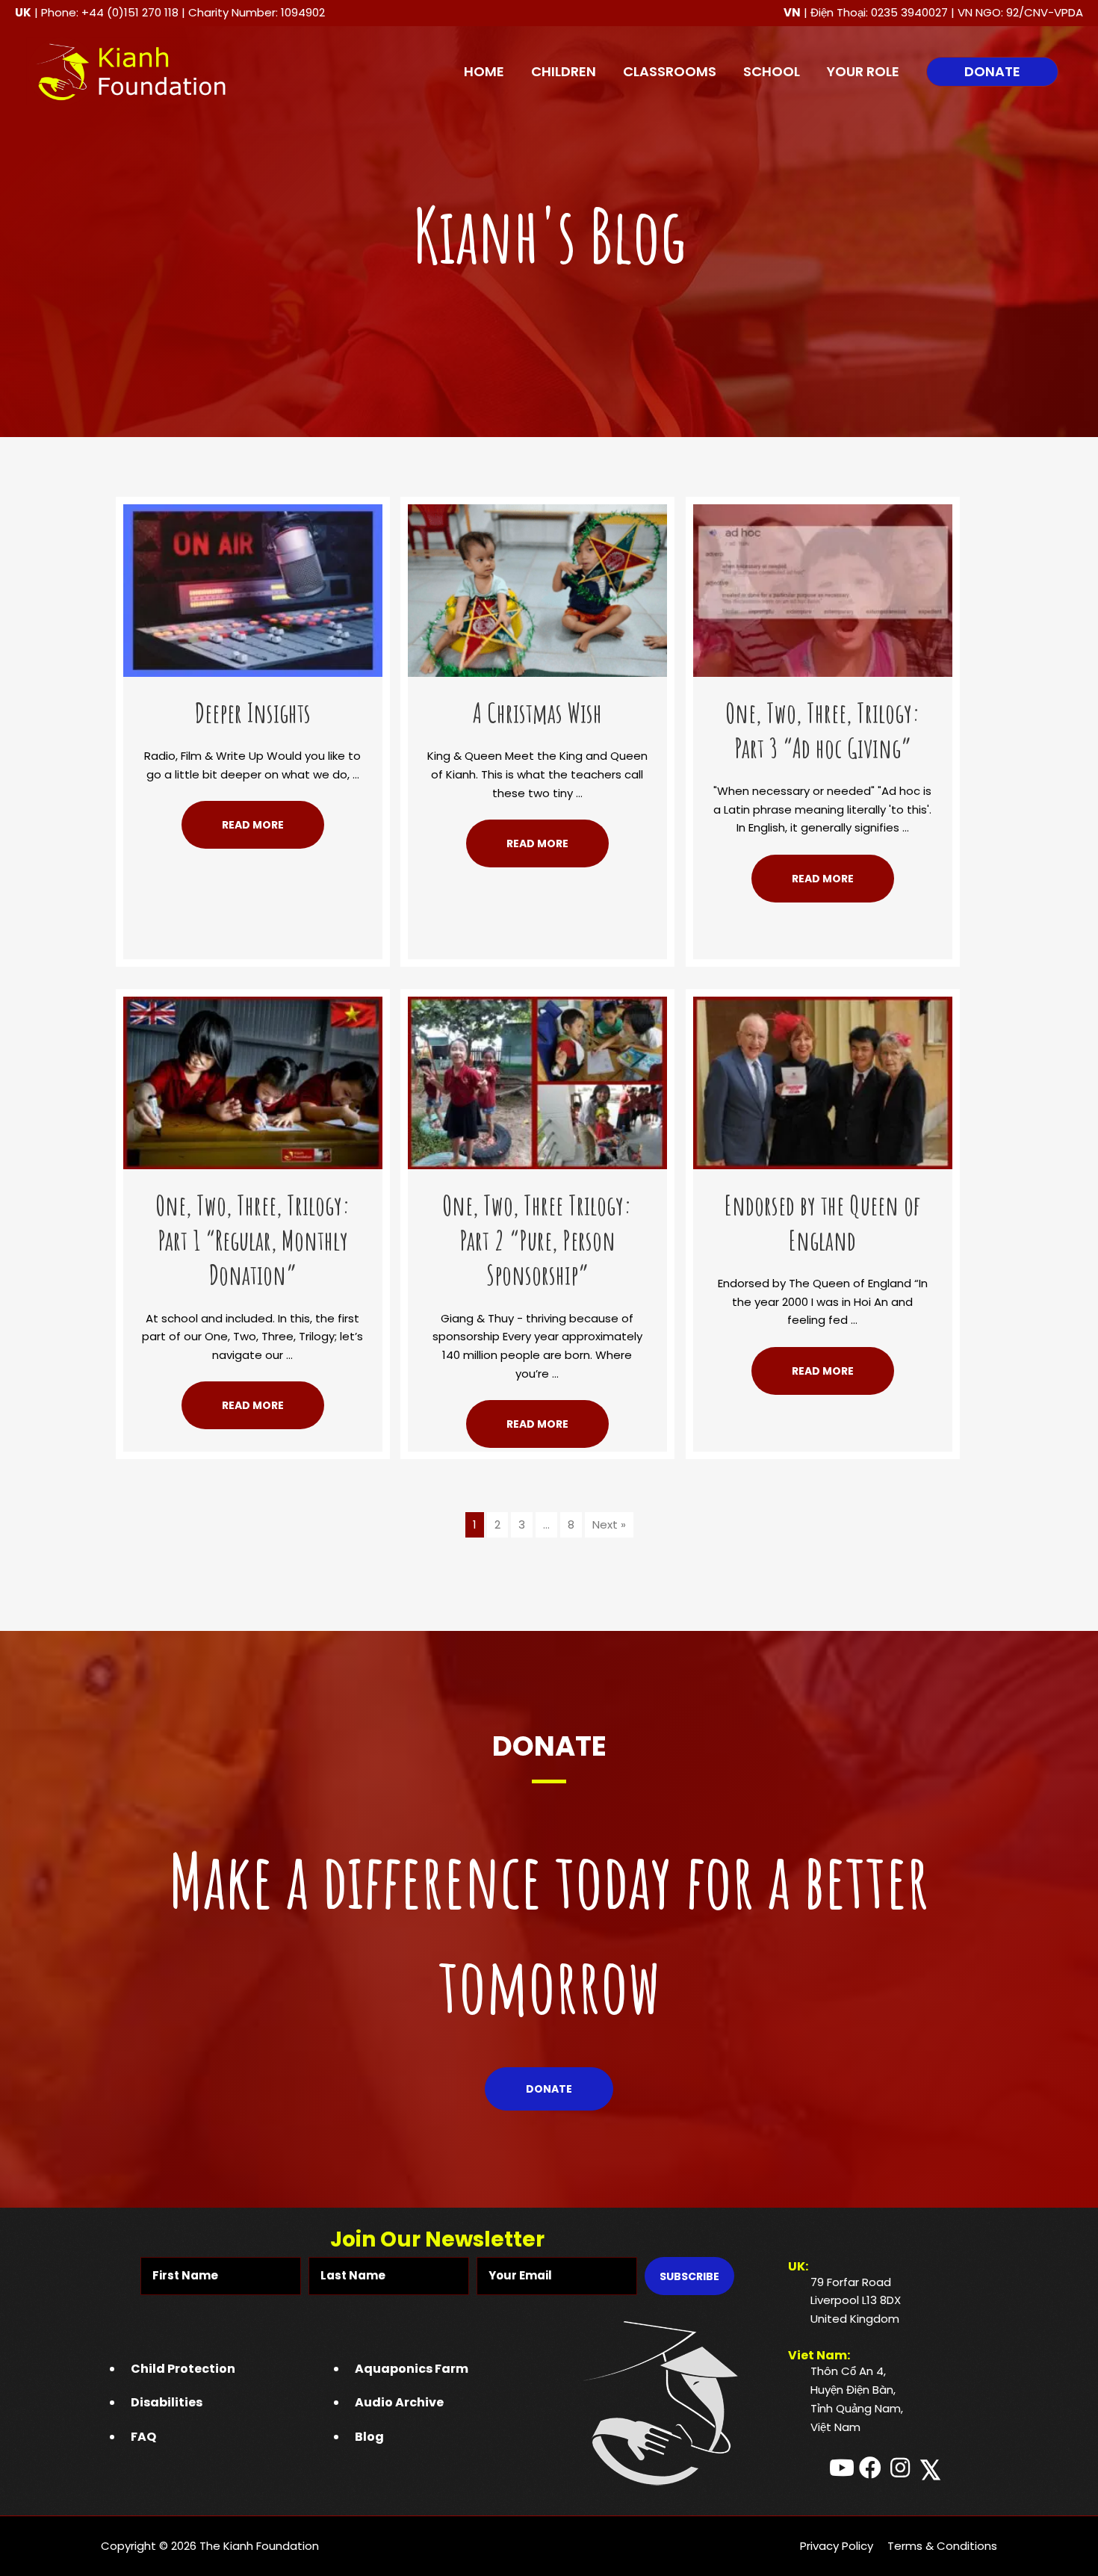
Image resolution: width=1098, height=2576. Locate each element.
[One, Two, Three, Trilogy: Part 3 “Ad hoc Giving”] (823, 589)
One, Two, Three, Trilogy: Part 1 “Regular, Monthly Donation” (253, 1240)
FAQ (143, 2437)
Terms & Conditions (942, 2546)
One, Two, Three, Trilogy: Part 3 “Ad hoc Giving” (823, 730)
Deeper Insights (253, 713)
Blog (369, 2437)
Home (484, 71)
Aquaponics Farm (412, 2369)
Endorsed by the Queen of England (822, 1223)
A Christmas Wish (537, 713)
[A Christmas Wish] (537, 589)
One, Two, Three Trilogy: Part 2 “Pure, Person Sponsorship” (537, 1240)
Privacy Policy (837, 2546)
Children (564, 71)
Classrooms (670, 71)
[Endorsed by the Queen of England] (823, 1081)
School (772, 71)
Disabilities (167, 2402)
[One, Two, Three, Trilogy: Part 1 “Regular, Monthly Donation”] (253, 1081)
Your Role (863, 71)
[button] (992, 72)
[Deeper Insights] (253, 589)
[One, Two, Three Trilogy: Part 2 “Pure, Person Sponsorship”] (537, 1081)
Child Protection (183, 2369)
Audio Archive (399, 2402)
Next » (609, 1524)
